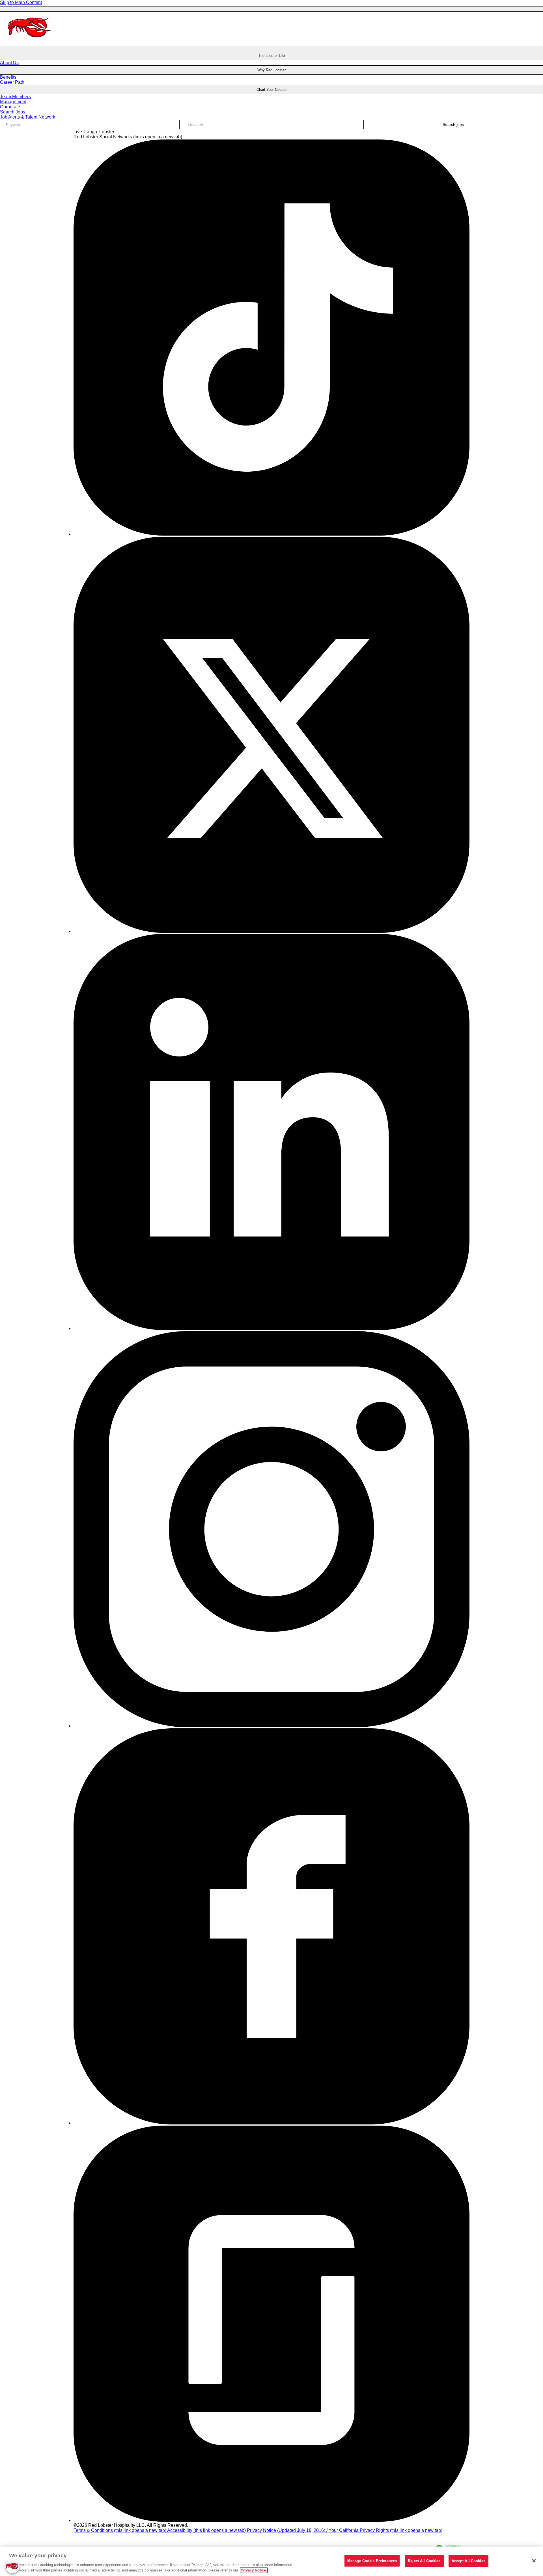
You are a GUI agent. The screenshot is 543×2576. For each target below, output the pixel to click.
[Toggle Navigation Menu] (271, 9)
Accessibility (206, 2530)
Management (13, 102)
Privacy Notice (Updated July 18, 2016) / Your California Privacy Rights (345, 2530)
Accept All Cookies (468, 2561)
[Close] (534, 2561)
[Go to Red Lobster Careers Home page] (30, 42)
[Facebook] (271, 2123)
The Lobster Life (271, 56)
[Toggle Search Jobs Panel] (271, 48)
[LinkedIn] (271, 1328)
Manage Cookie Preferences (372, 2561)
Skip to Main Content (21, 2)
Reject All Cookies (424, 2561)
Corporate (10, 107)
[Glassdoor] (271, 2520)
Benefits (8, 77)
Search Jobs (13, 112)
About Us (9, 63)
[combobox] (272, 124)
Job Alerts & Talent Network (28, 117)
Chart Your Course (271, 90)
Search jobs (453, 124)
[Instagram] (271, 1726)
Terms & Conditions (120, 2530)
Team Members (15, 97)
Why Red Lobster (271, 70)
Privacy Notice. (254, 2570)
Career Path (12, 82)
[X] (271, 931)
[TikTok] (271, 534)
